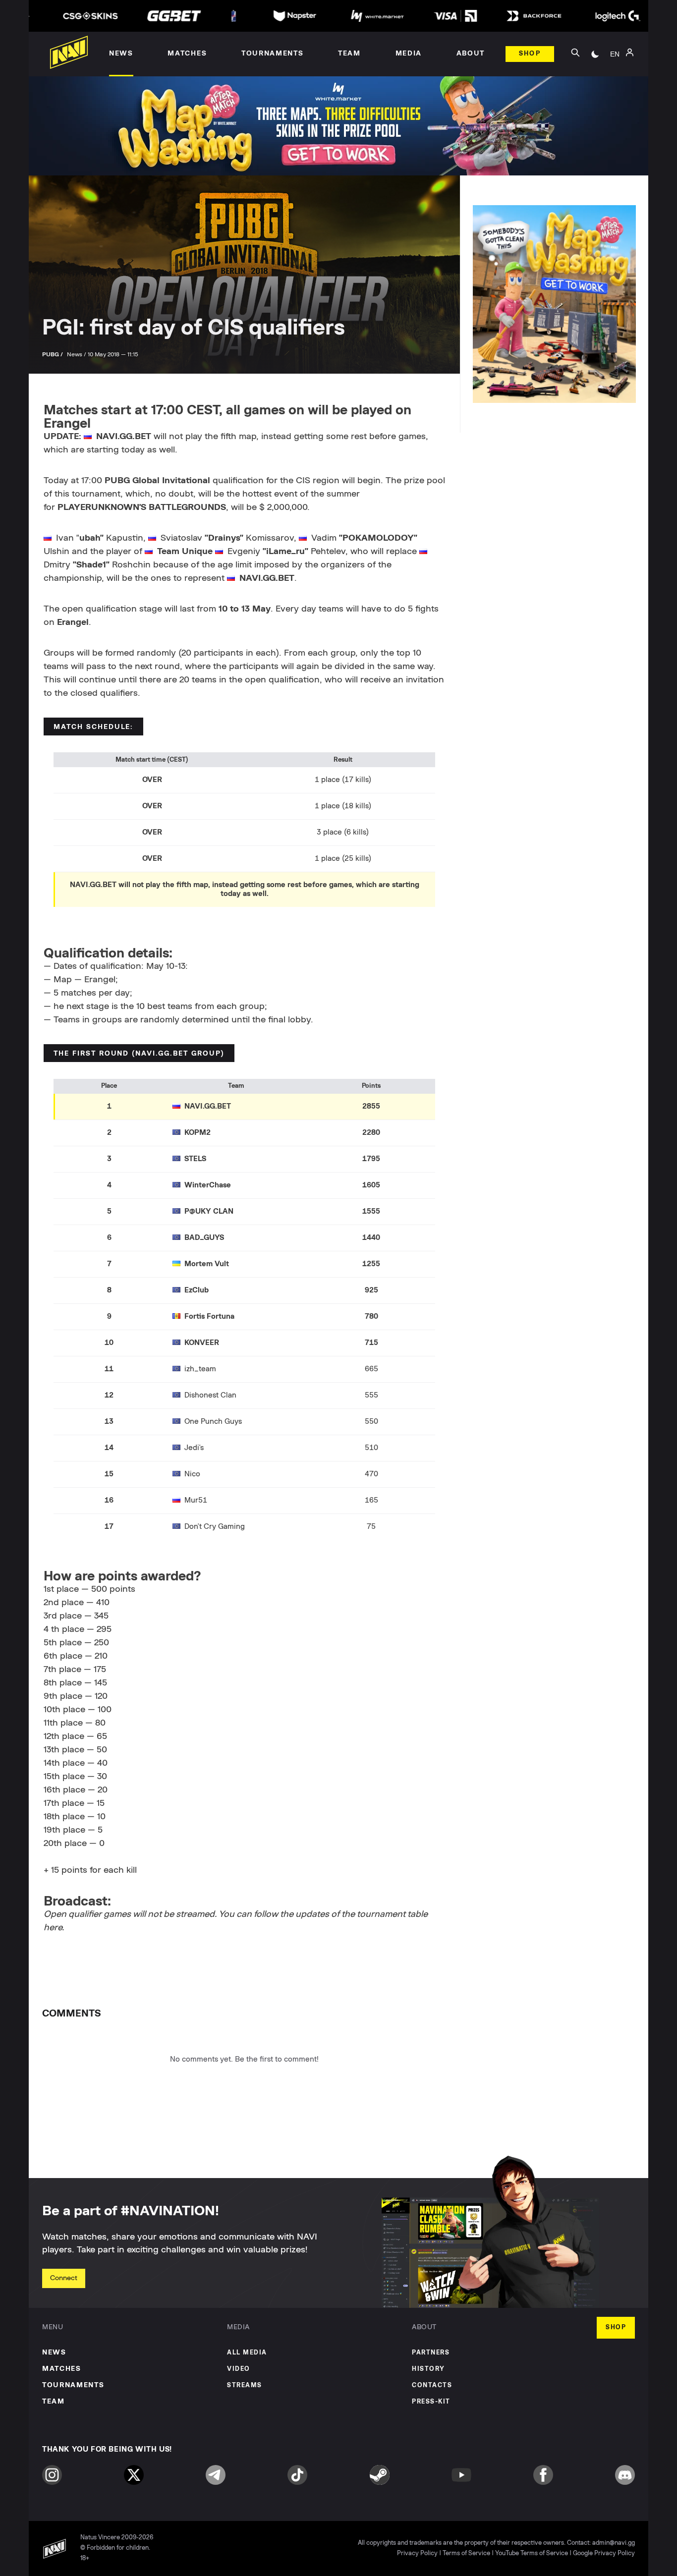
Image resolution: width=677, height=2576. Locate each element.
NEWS (54, 2352)
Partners (431, 2353)
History (428, 2369)
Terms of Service (466, 2553)
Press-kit (431, 2402)
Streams (245, 2385)
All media (247, 2353)
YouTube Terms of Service (532, 2553)
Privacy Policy (417, 2553)
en (615, 54)
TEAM (54, 2402)
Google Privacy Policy (604, 2553)
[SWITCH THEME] (595, 54)
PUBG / (53, 354)
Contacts (432, 2385)
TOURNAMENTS (73, 2385)
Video (239, 2369)
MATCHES (62, 2369)
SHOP (616, 2327)
